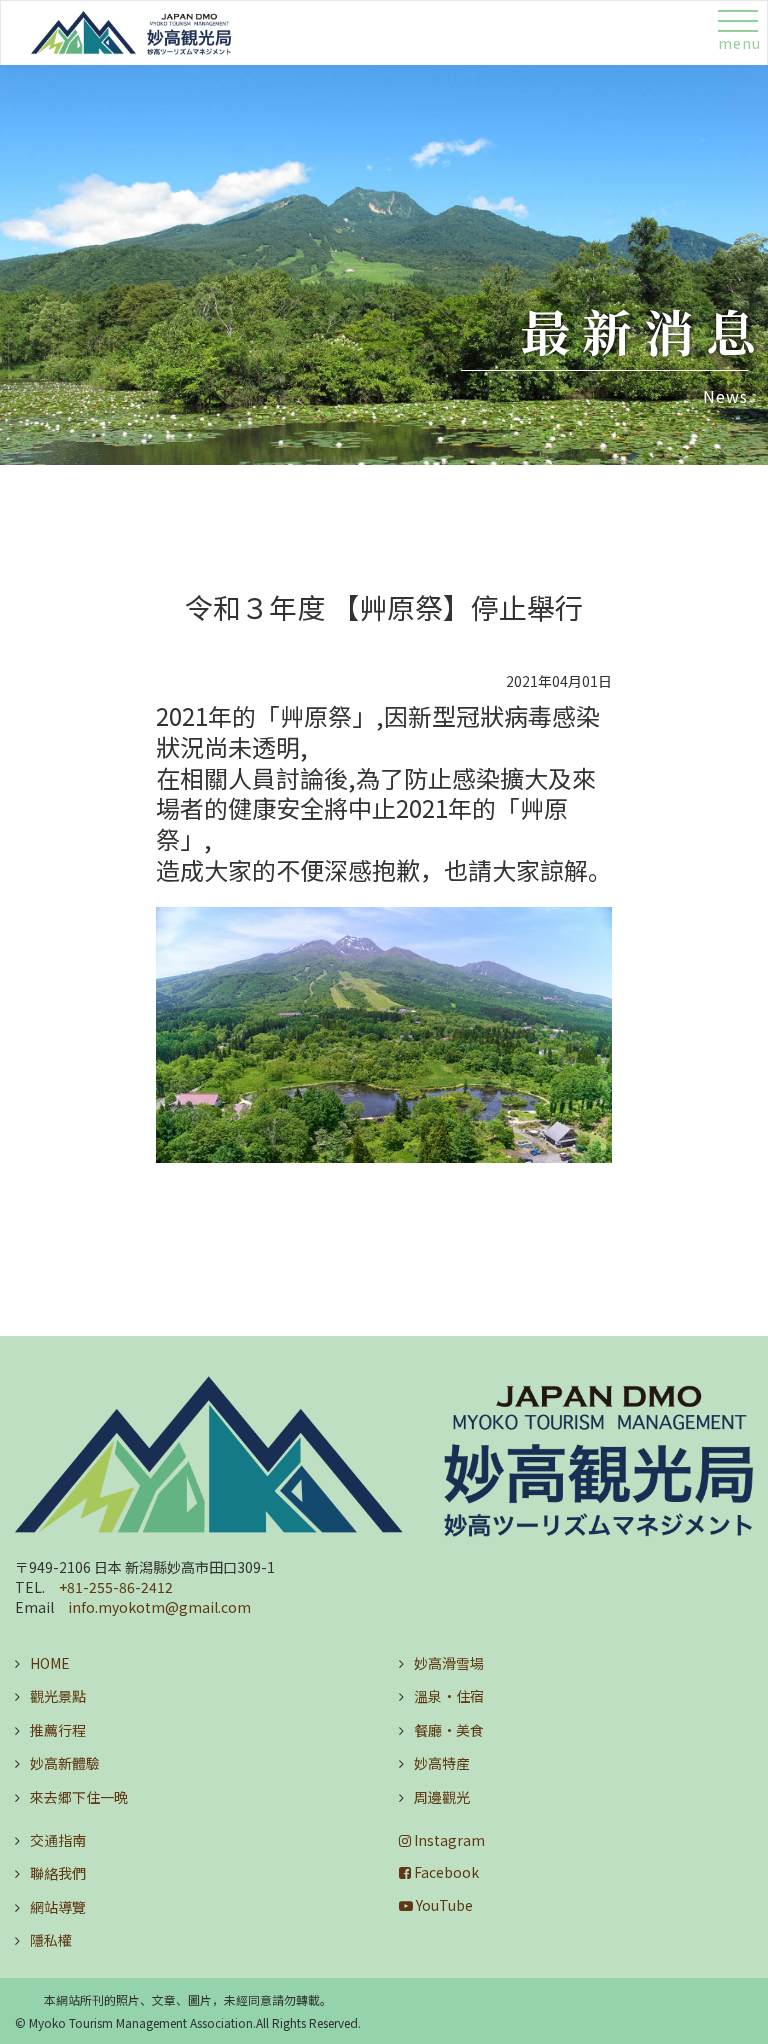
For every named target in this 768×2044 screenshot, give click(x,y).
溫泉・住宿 (449, 1696)
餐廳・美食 (449, 1730)
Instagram (448, 1840)
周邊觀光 (442, 1797)
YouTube (443, 1905)
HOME (50, 1663)
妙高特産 (442, 1763)
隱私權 (51, 1940)
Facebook (445, 1872)
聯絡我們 (58, 1873)
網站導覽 (58, 1907)
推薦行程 (58, 1730)
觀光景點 (58, 1696)
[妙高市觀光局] (384, 1456)
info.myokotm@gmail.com (159, 1607)
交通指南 (58, 1840)
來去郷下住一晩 (79, 1797)
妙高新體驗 (65, 1763)
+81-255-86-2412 (116, 1587)
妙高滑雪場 (449, 1663)
